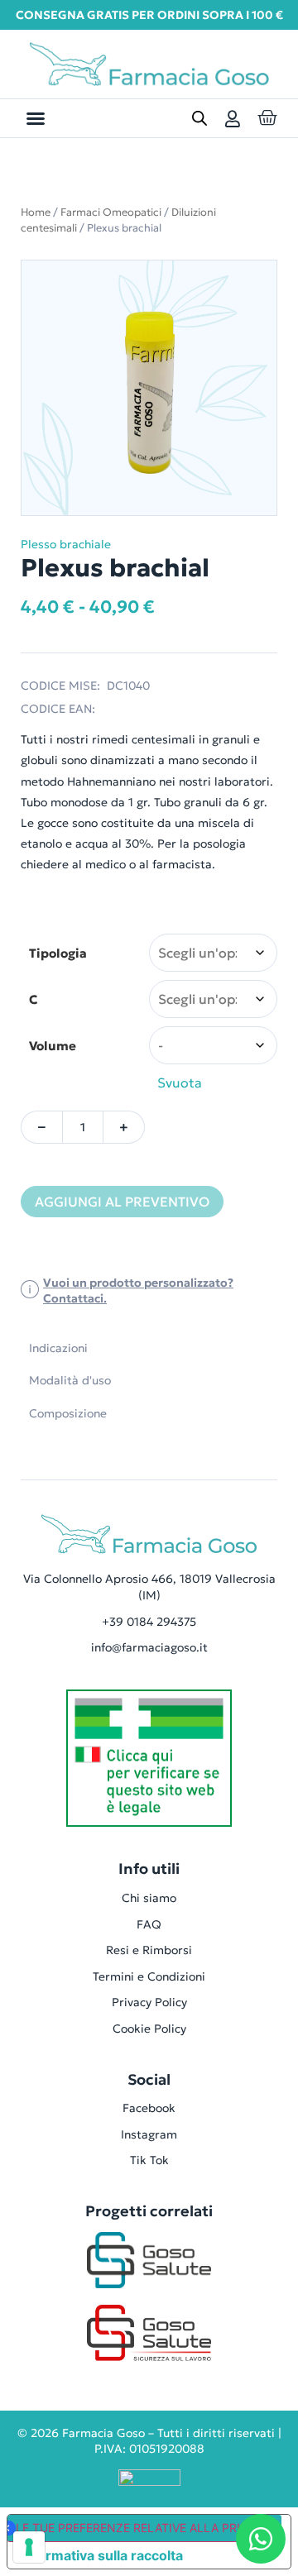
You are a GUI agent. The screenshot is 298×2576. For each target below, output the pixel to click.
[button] (36, 118)
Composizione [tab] (68, 1413)
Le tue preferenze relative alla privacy (143, 2528)
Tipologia (58, 953)
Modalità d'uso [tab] (70, 1380)
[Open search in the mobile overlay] (199, 118)
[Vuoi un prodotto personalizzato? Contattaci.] (30, 1291)
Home (36, 212)
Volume (53, 1046)
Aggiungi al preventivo (122, 1202)
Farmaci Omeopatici (111, 212)
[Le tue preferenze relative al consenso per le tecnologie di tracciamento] (29, 2547)
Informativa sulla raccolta (102, 2555)
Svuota (180, 1082)
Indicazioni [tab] (58, 1348)
